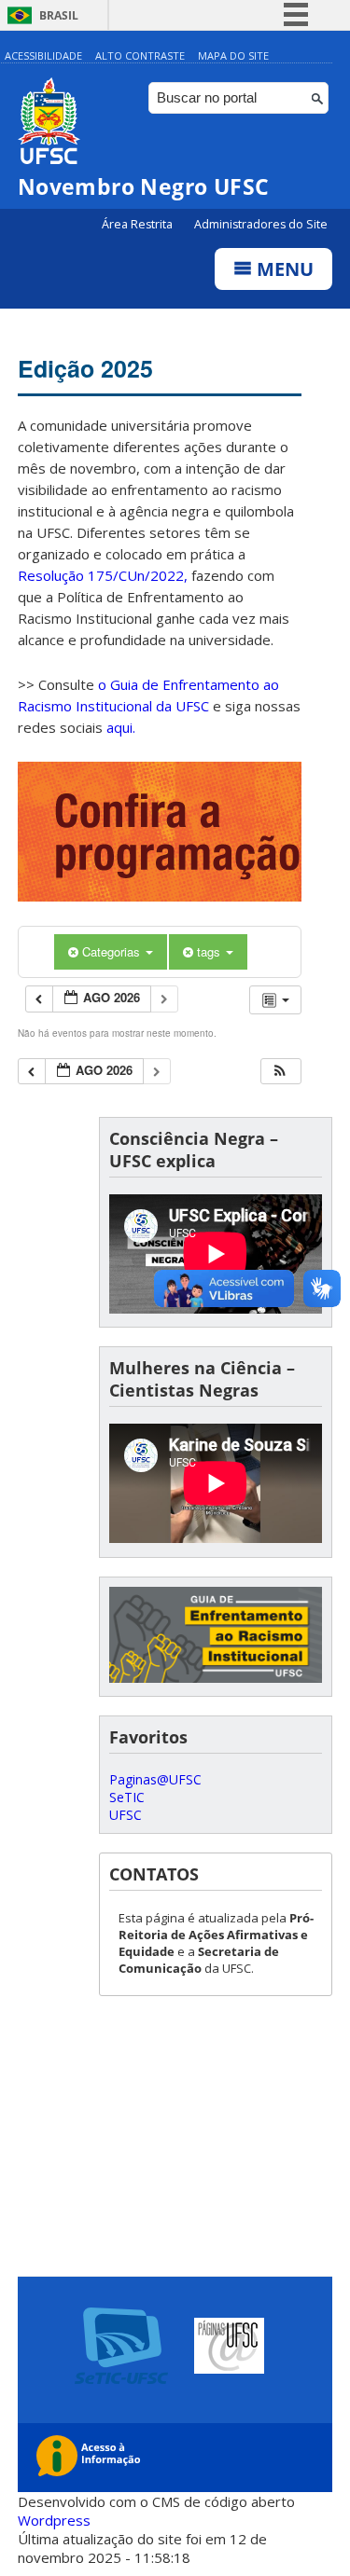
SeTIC (127, 1797)
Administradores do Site (261, 224)
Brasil (59, 15)
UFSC (126, 1815)
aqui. (121, 727)
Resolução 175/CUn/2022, (103, 575)
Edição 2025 (85, 368)
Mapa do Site (233, 55)
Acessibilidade (43, 55)
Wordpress (54, 2520)
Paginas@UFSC (155, 1779)
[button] (280, 1072)
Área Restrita (139, 224)
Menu (283, 269)
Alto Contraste (140, 55)
